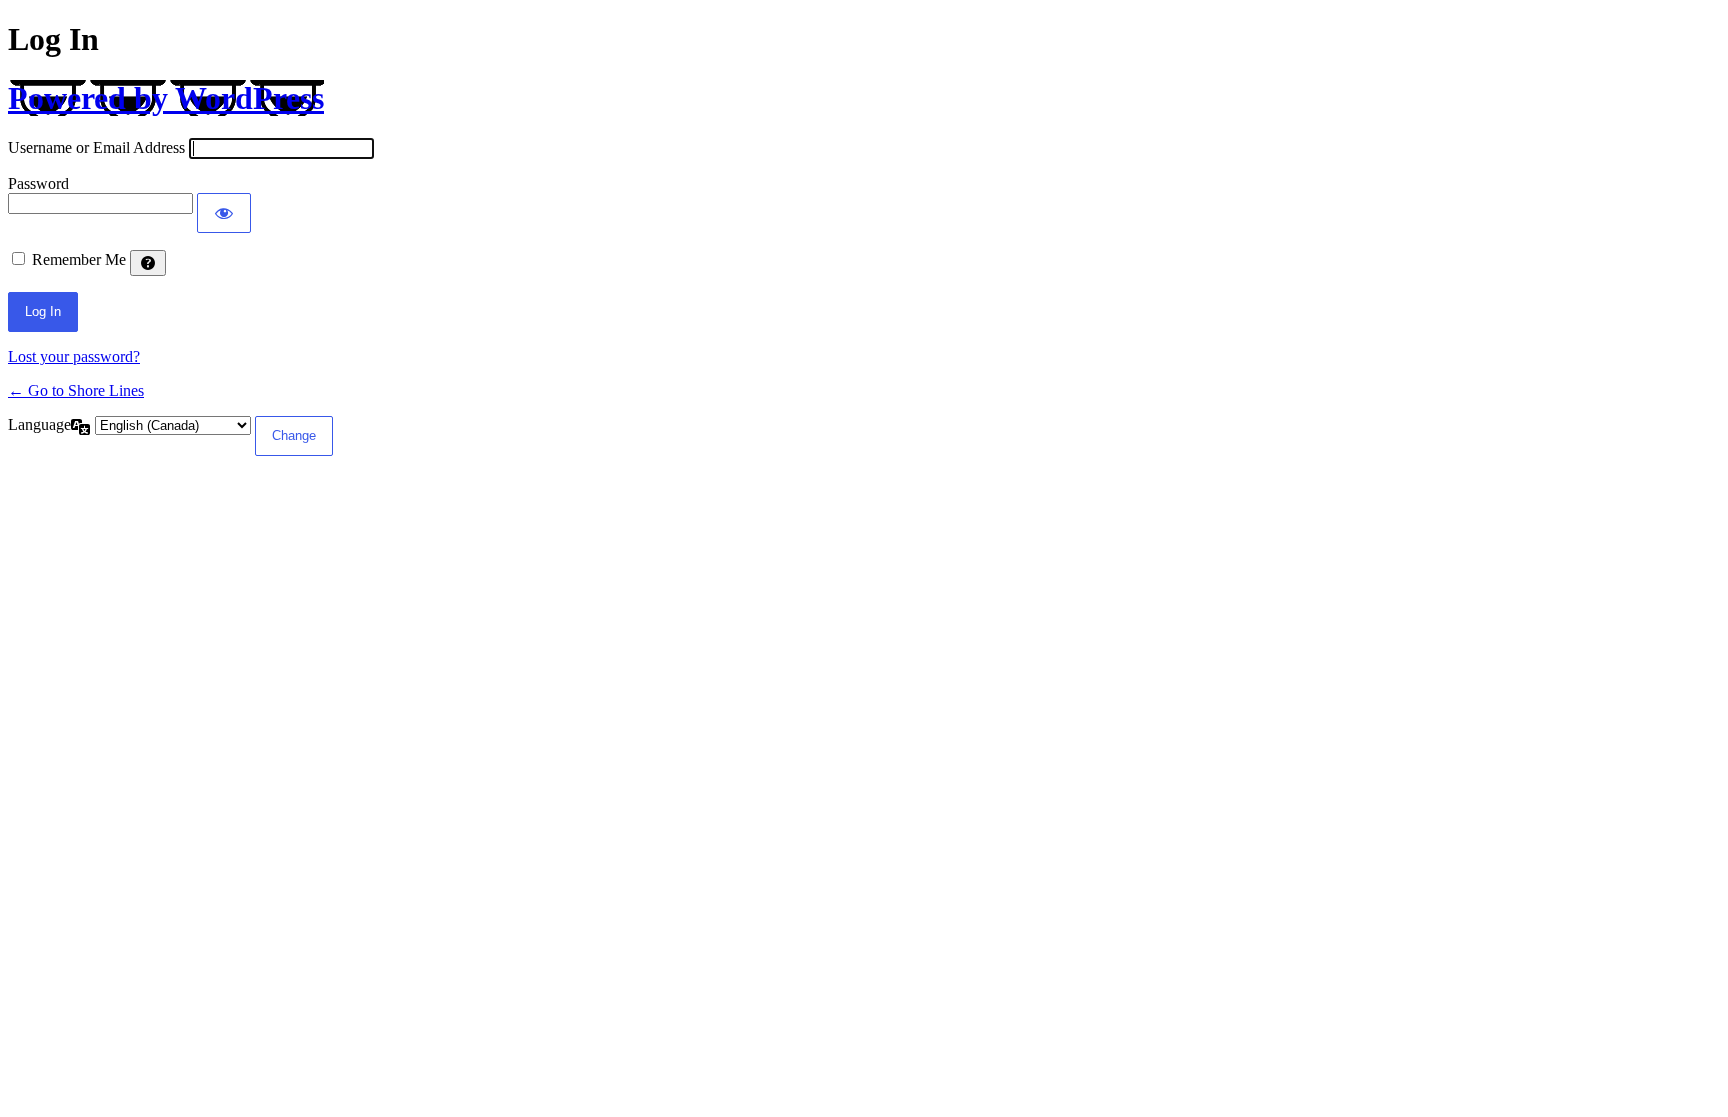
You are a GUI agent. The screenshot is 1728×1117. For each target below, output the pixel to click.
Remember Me (79, 259)
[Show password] (224, 213)
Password (38, 183)
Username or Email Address (96, 147)
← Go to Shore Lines (76, 390)
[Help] (148, 263)
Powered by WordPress (166, 98)
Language (39, 424)
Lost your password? (74, 356)
